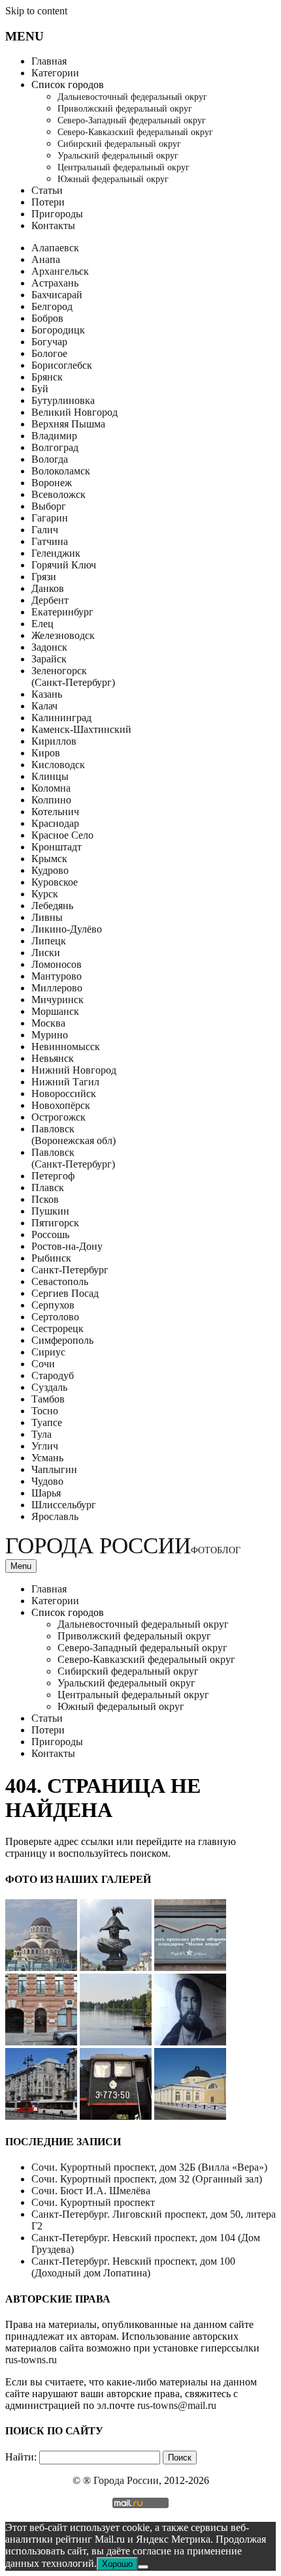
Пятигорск (55, 1223)
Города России (123, 1546)
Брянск (47, 377)
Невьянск (53, 1058)
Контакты (53, 225)
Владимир (54, 436)
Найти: (21, 2457)
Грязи (44, 577)
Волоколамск (61, 471)
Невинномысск (66, 1047)
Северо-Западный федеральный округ (132, 120)
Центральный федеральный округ (124, 167)
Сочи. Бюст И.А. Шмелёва (91, 2191)
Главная (49, 61)
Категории (55, 73)
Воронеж (52, 483)
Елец (42, 624)
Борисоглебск (62, 365)
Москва (48, 1023)
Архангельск (60, 271)
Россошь (50, 1234)
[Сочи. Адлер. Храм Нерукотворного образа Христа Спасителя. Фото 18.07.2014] (41, 1967)
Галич (45, 530)
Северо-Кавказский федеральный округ (135, 132)
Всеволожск (58, 494)
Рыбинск (51, 1258)
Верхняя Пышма (68, 424)
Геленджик (56, 553)
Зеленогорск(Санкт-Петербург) (73, 676)
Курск (45, 894)
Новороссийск (64, 1094)
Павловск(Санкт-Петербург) (73, 1158)
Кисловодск (58, 765)
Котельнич (55, 812)
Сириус (48, 1352)
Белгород (52, 306)
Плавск (48, 1187)
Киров (46, 753)
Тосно (45, 1411)
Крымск (49, 859)
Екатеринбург (62, 612)
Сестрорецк (58, 1328)
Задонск (49, 647)
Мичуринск (58, 1000)
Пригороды (57, 214)
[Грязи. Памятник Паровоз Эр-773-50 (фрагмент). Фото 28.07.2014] (116, 2116)
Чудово (47, 1481)
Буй (40, 389)
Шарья (46, 1493)
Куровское (55, 882)
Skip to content (36, 11)
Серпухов (53, 1305)
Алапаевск (55, 248)
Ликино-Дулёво (67, 929)
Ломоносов (57, 964)
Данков (48, 588)
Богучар (49, 342)
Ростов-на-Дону (67, 1246)
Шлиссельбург (64, 1505)
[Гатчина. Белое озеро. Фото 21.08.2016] (116, 2042)
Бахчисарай (57, 295)
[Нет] (143, 2567)
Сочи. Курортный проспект (93, 2202)
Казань (47, 694)
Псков (45, 1199)
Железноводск (63, 635)
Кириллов (54, 741)
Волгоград (55, 447)
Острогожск (58, 1117)
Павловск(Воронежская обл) (74, 1135)
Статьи (47, 190)
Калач (44, 706)
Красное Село (62, 835)
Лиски (46, 953)
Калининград (61, 718)
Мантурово (57, 976)
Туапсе (47, 1422)
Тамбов (48, 1399)
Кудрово (50, 870)
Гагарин (50, 518)
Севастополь (60, 1281)
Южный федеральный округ (113, 179)
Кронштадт (57, 847)
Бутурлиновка (63, 400)
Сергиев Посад (65, 1293)
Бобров (47, 318)
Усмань (47, 1458)
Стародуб (53, 1375)
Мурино (50, 1035)
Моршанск (55, 1011)
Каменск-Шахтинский (81, 729)
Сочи (43, 1364)
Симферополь (62, 1340)
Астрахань (55, 283)
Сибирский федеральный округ (119, 144)
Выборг (49, 506)
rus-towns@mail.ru (177, 2405)
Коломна (51, 788)
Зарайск (49, 659)
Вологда (50, 459)
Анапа (46, 259)
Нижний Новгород (74, 1070)
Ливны (47, 917)
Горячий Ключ (64, 565)
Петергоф (53, 1176)
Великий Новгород (74, 412)
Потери (48, 202)
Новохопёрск (61, 1105)
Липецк (49, 941)
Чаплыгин (54, 1469)
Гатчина (50, 541)
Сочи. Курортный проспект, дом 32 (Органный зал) (147, 2179)
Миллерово (57, 988)
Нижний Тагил (65, 1082)
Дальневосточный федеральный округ (132, 97)
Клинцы (50, 776)
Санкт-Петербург (70, 1270)
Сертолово (55, 1317)
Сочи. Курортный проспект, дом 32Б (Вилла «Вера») (149, 2167)
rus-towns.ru (31, 2360)
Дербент (50, 600)
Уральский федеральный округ (118, 156)
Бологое (49, 353)
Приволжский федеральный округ (125, 109)
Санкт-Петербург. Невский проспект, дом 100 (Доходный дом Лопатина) (133, 2267)
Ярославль (55, 1516)
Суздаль (49, 1387)
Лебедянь (52, 906)
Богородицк (58, 330)
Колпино (51, 800)
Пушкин (50, 1211)
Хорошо (117, 2564)
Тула (41, 1434)
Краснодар (55, 823)
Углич (45, 1446)
